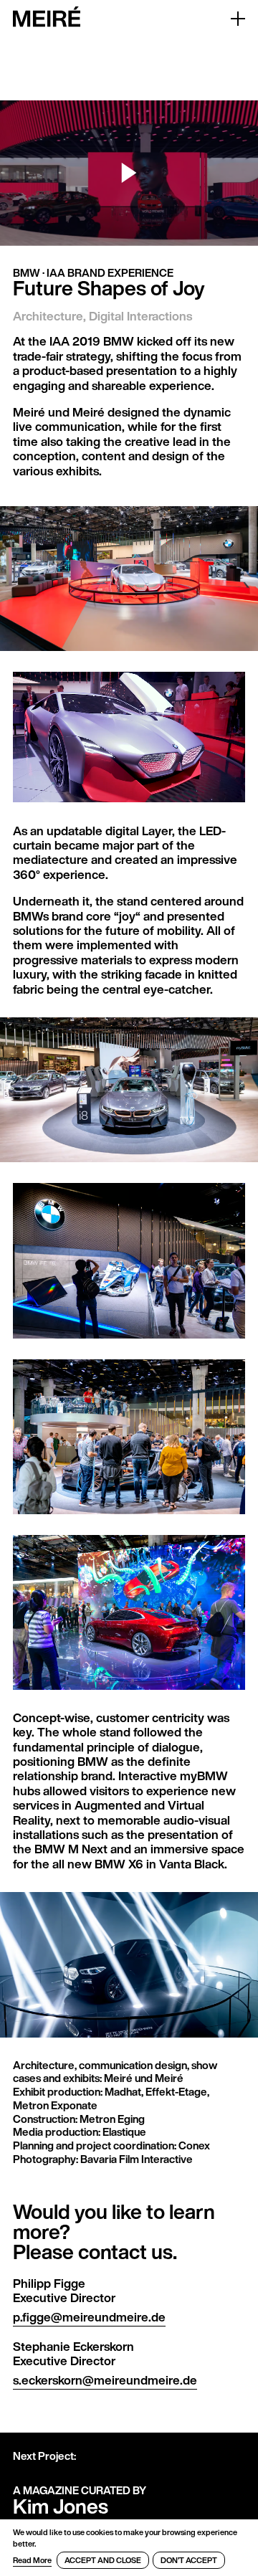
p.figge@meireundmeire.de (89, 2317)
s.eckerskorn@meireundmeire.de (105, 2380)
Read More (32, 2560)
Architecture (48, 316)
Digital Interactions (140, 316)
